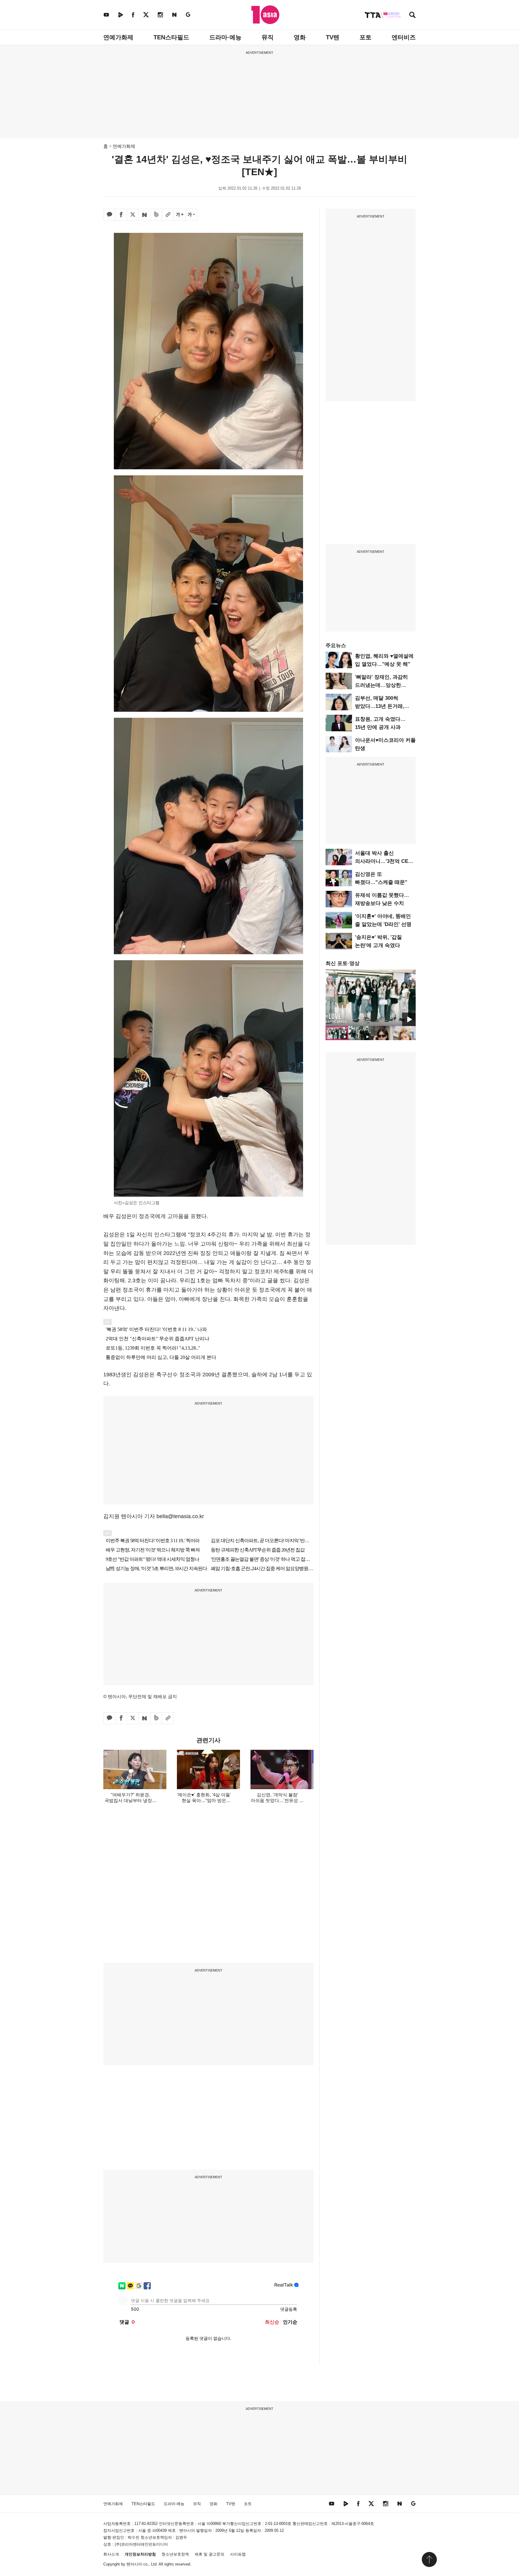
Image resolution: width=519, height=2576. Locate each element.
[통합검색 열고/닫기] (412, 15)
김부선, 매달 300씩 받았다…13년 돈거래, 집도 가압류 (380, 706)
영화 (300, 37)
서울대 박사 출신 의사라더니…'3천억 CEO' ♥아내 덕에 (384, 861)
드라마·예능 (225, 37)
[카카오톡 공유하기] (109, 215)
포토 (366, 37)
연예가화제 (118, 37)
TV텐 (333, 37)
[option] (371, 998)
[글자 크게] (180, 215)
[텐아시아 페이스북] (133, 15)
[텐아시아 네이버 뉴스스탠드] (174, 15)
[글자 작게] (191, 215)
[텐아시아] (265, 15)
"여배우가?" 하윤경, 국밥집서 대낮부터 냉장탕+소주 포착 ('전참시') (131, 1800)
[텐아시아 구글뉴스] (188, 15)
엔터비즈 (404, 37)
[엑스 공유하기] (133, 215)
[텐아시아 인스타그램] (160, 15)
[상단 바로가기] (429, 2559)
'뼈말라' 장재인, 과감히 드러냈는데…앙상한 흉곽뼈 (381, 685)
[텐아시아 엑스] (146, 15)
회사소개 (111, 2554)
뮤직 (268, 37)
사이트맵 (238, 2554)
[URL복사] (168, 215)
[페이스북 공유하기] (121, 215)
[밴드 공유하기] (156, 215)
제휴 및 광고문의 (209, 2554)
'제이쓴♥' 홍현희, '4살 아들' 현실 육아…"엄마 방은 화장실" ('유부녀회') (204, 1800)
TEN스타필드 (171, 37)
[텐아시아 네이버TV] (120, 15)
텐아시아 (134, 2564)
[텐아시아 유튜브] (106, 15)
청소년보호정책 (175, 2554)
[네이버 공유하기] (144, 215)
